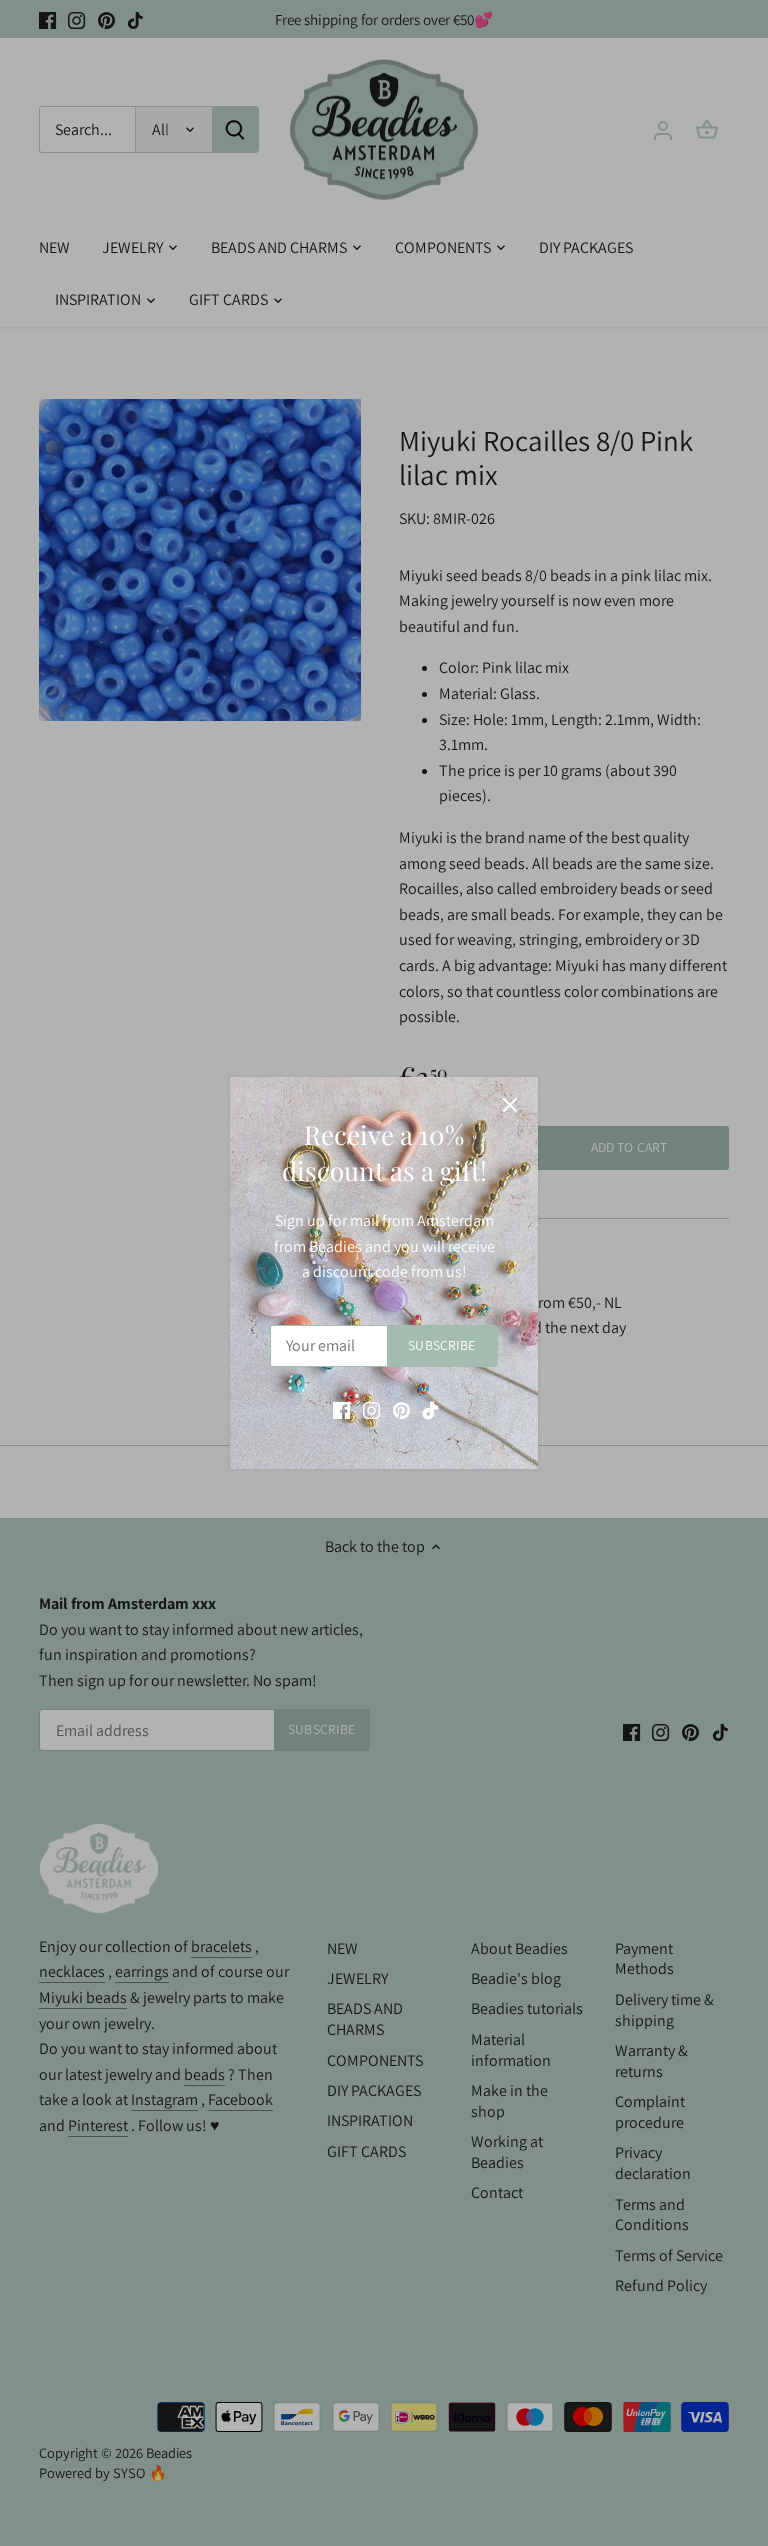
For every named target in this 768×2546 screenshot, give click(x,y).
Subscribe (441, 1345)
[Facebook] (341, 1410)
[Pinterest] (401, 1410)
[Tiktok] (430, 1410)
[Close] (510, 1105)
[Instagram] (371, 1410)
